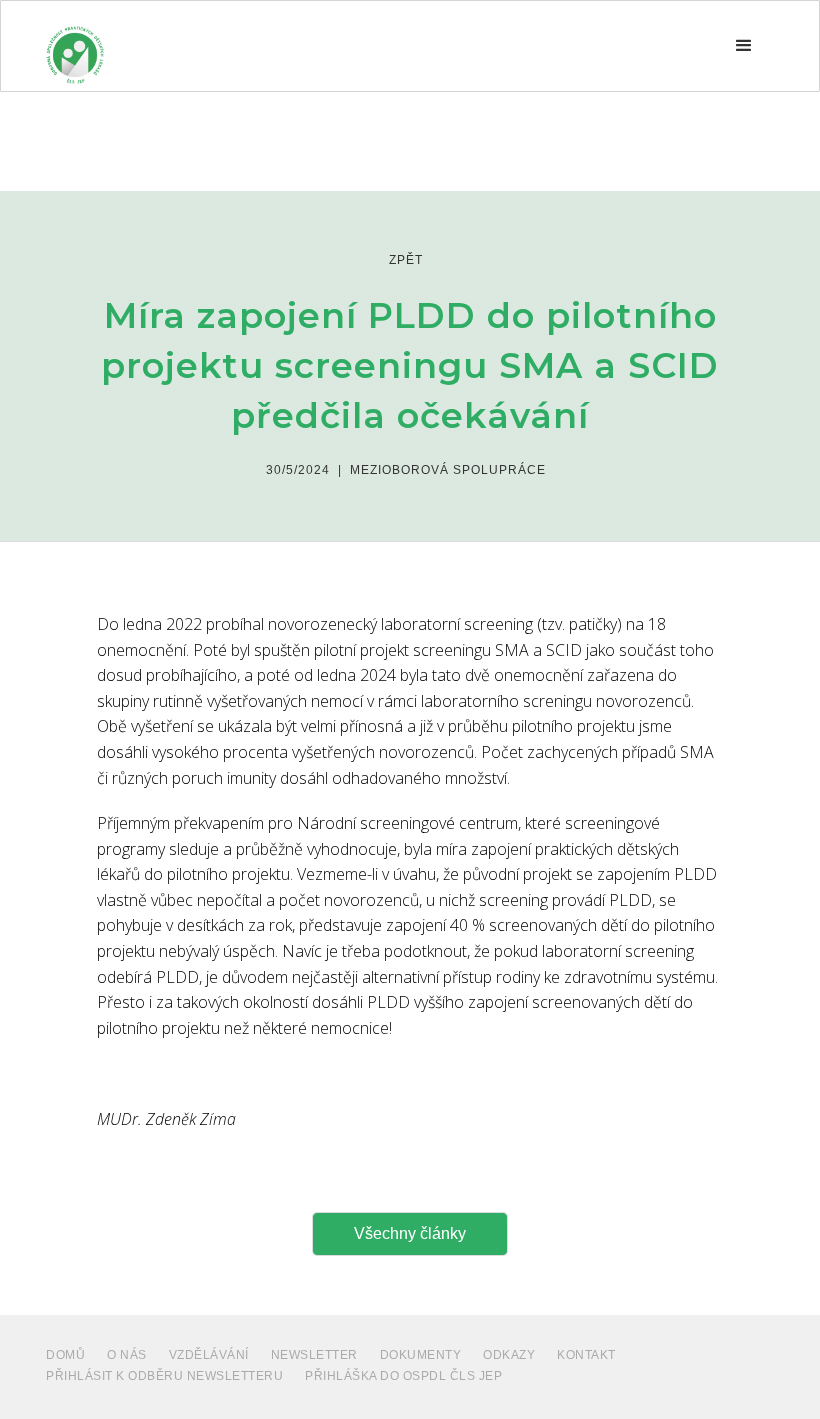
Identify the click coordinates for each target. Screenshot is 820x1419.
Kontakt (586, 1355)
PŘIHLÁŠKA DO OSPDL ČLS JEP (403, 1376)
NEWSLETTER (314, 1355)
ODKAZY (509, 1355)
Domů (65, 1355)
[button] (744, 46)
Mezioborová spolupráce (448, 470)
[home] (75, 46)
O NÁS (127, 1355)
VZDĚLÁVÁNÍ (209, 1355)
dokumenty (421, 1355)
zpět (406, 260)
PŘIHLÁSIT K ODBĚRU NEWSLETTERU (164, 1376)
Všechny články (410, 1233)
